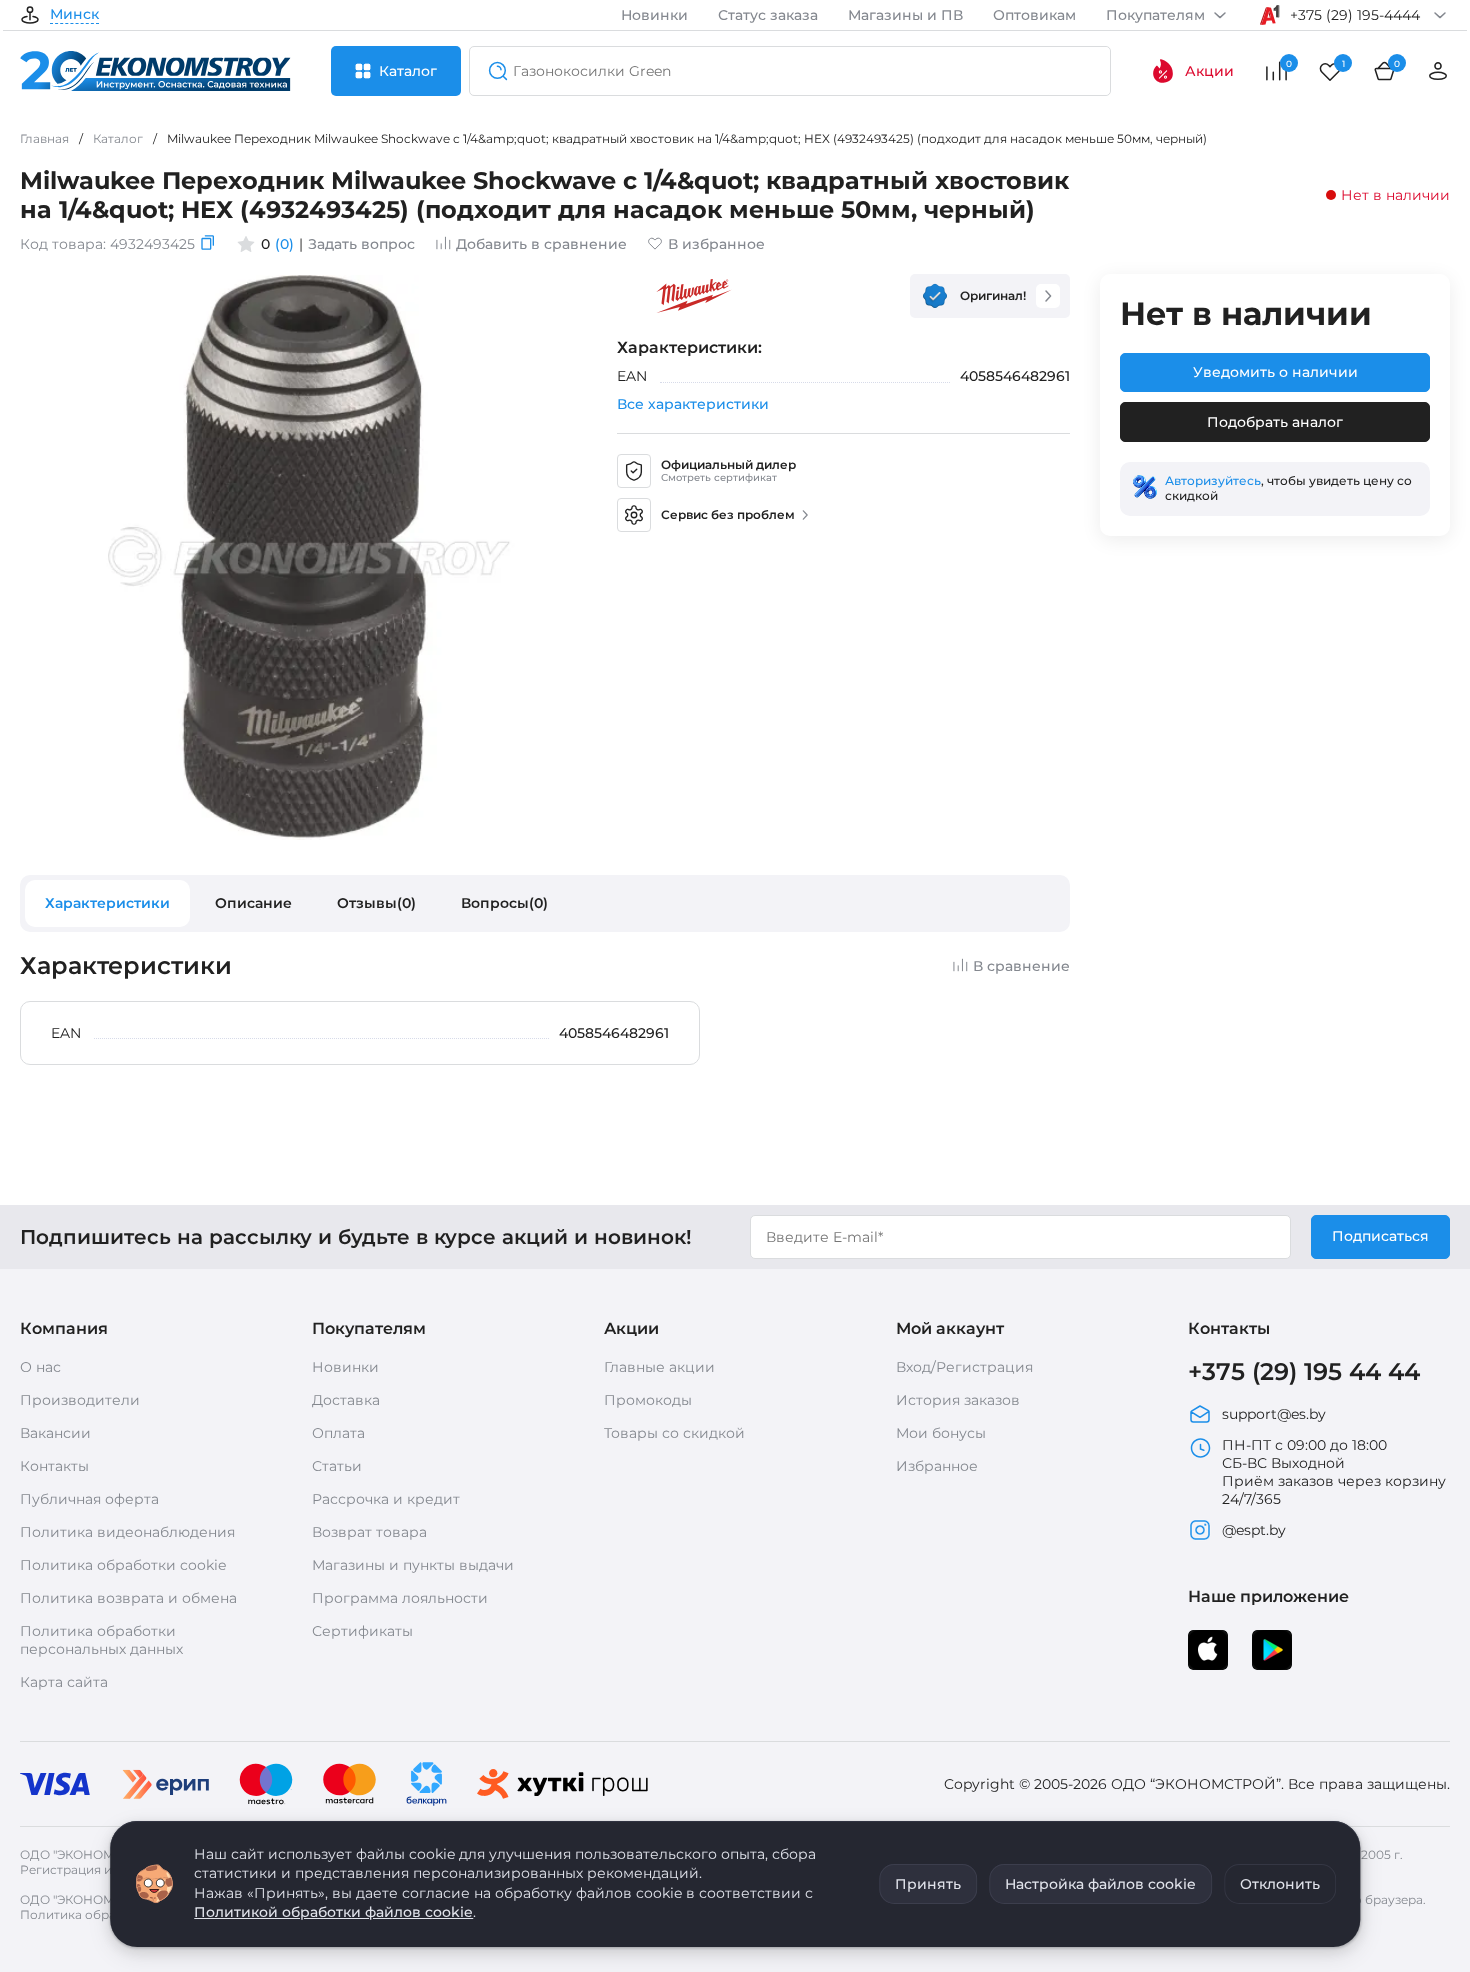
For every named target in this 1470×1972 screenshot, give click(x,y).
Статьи (337, 1466)
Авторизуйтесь (1213, 480)
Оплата (338, 1433)
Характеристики (107, 903)
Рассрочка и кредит (386, 1499)
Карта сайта (64, 1682)
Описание (253, 903)
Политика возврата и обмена (128, 1598)
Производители (80, 1400)
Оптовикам (1034, 15)
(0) (284, 244)
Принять (928, 1884)
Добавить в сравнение (541, 244)
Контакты (54, 1466)
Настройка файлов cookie (1100, 1884)
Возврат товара (369, 1532)
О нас (40, 1367)
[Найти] (492, 71)
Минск (74, 15)
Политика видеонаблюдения (127, 1532)
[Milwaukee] (694, 296)
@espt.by (1254, 1530)
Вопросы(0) (504, 903)
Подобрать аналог (1275, 422)
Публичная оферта (89, 1499)
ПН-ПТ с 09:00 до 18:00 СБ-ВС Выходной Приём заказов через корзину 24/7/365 (1334, 1472)
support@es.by (1274, 1414)
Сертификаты (362, 1631)
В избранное (716, 244)
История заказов (958, 1400)
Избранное (937, 1466)
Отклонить (1280, 1884)
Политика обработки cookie (123, 1565)
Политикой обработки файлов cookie (333, 1912)
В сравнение (1021, 966)
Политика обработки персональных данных (101, 1640)
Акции (1209, 71)
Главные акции (659, 1367)
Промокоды (648, 1400)
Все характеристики (693, 404)
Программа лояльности (400, 1598)
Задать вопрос (361, 244)
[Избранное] (1330, 71)
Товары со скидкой (674, 1433)
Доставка (346, 1400)
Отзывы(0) (376, 903)
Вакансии (55, 1433)
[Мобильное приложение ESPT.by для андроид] (1208, 1650)
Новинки (654, 15)
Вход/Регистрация (964, 1367)
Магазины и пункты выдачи (413, 1565)
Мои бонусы (941, 1433)
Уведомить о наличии (1275, 372)
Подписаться (1380, 1236)
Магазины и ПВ (905, 15)
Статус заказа (768, 15)
